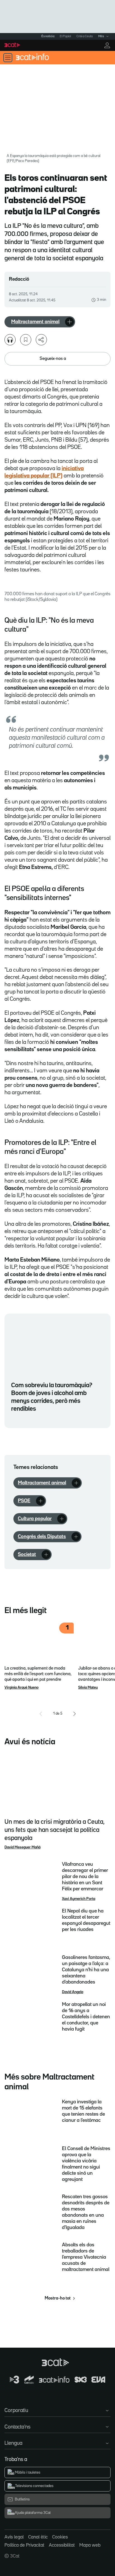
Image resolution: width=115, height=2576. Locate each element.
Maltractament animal (35, 322)
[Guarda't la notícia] (26, 340)
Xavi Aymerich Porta (79, 1899)
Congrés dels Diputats (42, 1537)
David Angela (73, 1992)
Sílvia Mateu (88, 1687)
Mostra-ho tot (58, 2298)
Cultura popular (35, 1519)
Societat (27, 1555)
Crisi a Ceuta (85, 36)
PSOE (24, 1501)
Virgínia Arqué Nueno (21, 1687)
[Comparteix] (41, 340)
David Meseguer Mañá (22, 1847)
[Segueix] (70, 322)
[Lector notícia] (10, 340)
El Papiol (65, 36)
